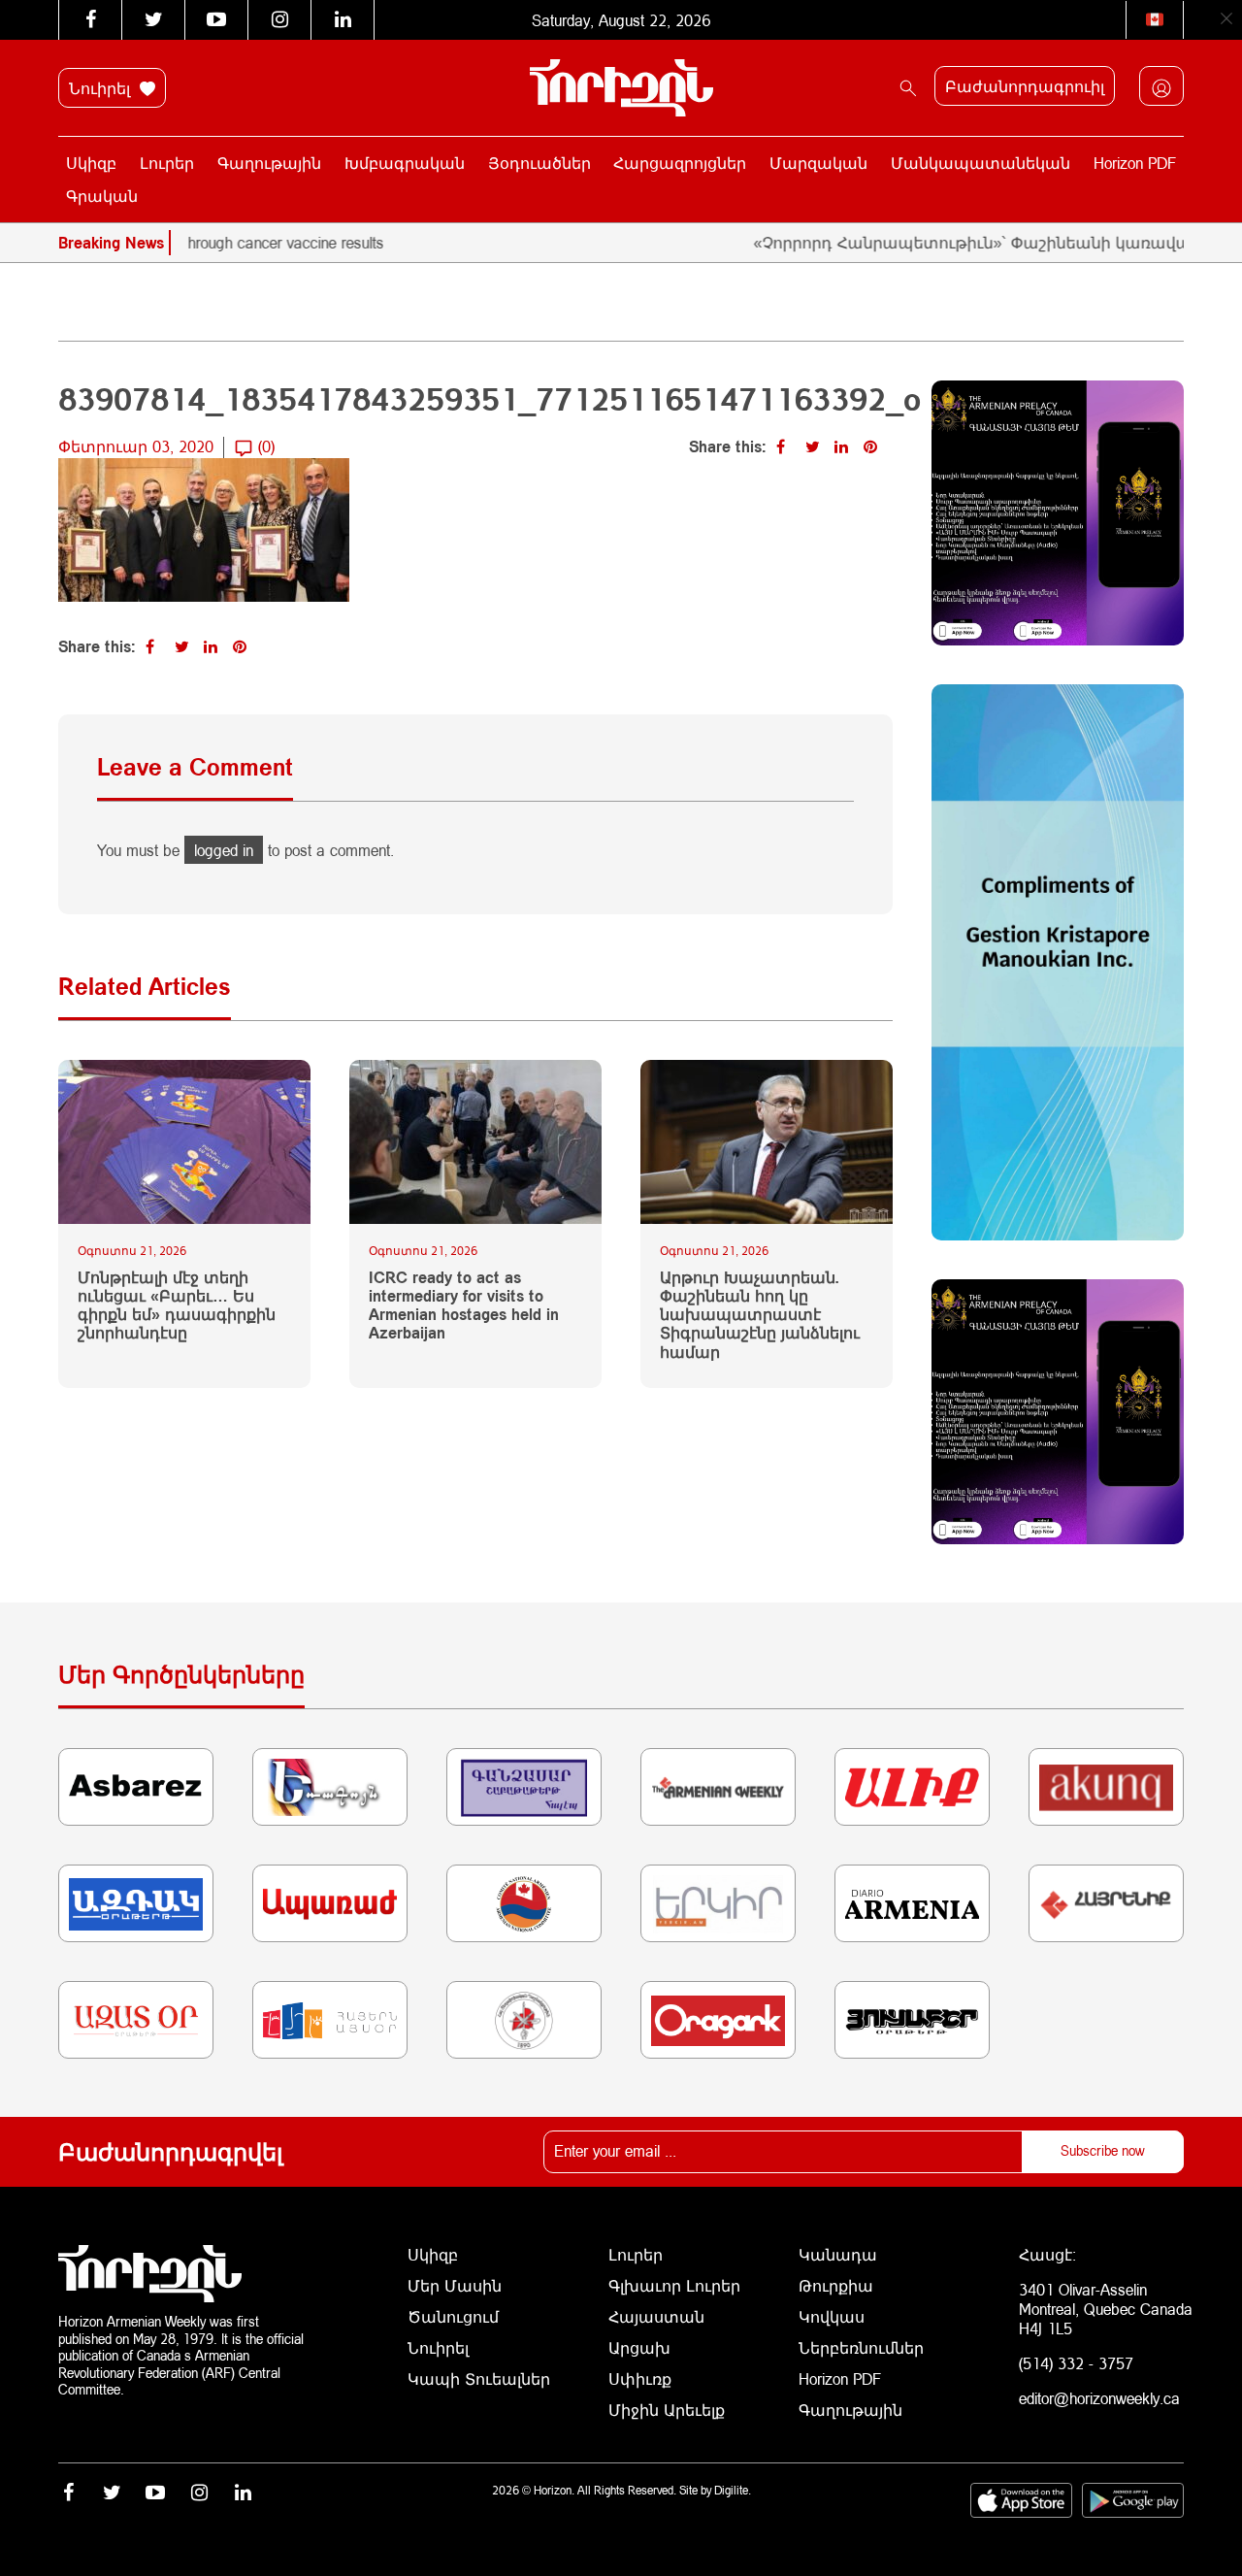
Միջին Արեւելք (667, 2410)
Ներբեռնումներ (861, 2347)
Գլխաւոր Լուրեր (674, 2285)
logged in (224, 850)
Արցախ (639, 2347)
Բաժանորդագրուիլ (1025, 86)
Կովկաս (832, 2316)
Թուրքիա (836, 2285)
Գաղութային (269, 163)
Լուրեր (167, 163)
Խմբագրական (405, 163)
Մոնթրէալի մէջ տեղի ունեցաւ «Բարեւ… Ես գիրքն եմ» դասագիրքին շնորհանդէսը (177, 1305)
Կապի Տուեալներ (479, 2378)
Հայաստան (656, 2316)
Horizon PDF (1135, 163)
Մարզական (818, 163)
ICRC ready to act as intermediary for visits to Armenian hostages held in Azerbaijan (464, 1305)
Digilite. (733, 2490)
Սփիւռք (640, 2378)
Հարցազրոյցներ (680, 163)
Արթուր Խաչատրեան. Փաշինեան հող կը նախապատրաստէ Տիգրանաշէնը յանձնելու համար (760, 1314)
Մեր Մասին (455, 2285)
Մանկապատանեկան (981, 163)
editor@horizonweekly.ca (1099, 2398)
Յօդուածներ (539, 163)
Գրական (102, 196)
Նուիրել (102, 88)
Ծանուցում (453, 2316)
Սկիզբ (91, 163)
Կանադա (838, 2254)
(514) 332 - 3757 (1076, 2363)
